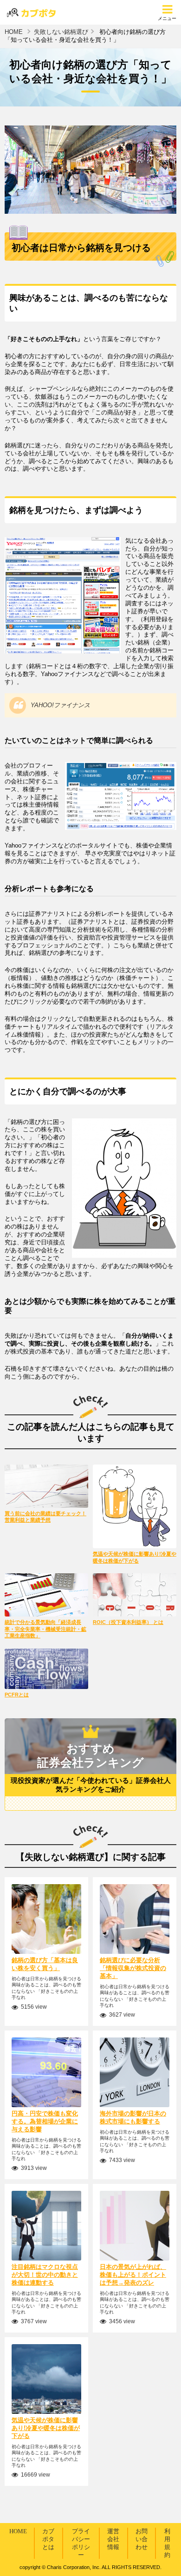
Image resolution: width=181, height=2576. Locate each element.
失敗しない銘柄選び (61, 32)
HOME (14, 32)
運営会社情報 (113, 2539)
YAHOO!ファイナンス (60, 705)
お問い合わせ (142, 2539)
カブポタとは (48, 2539)
